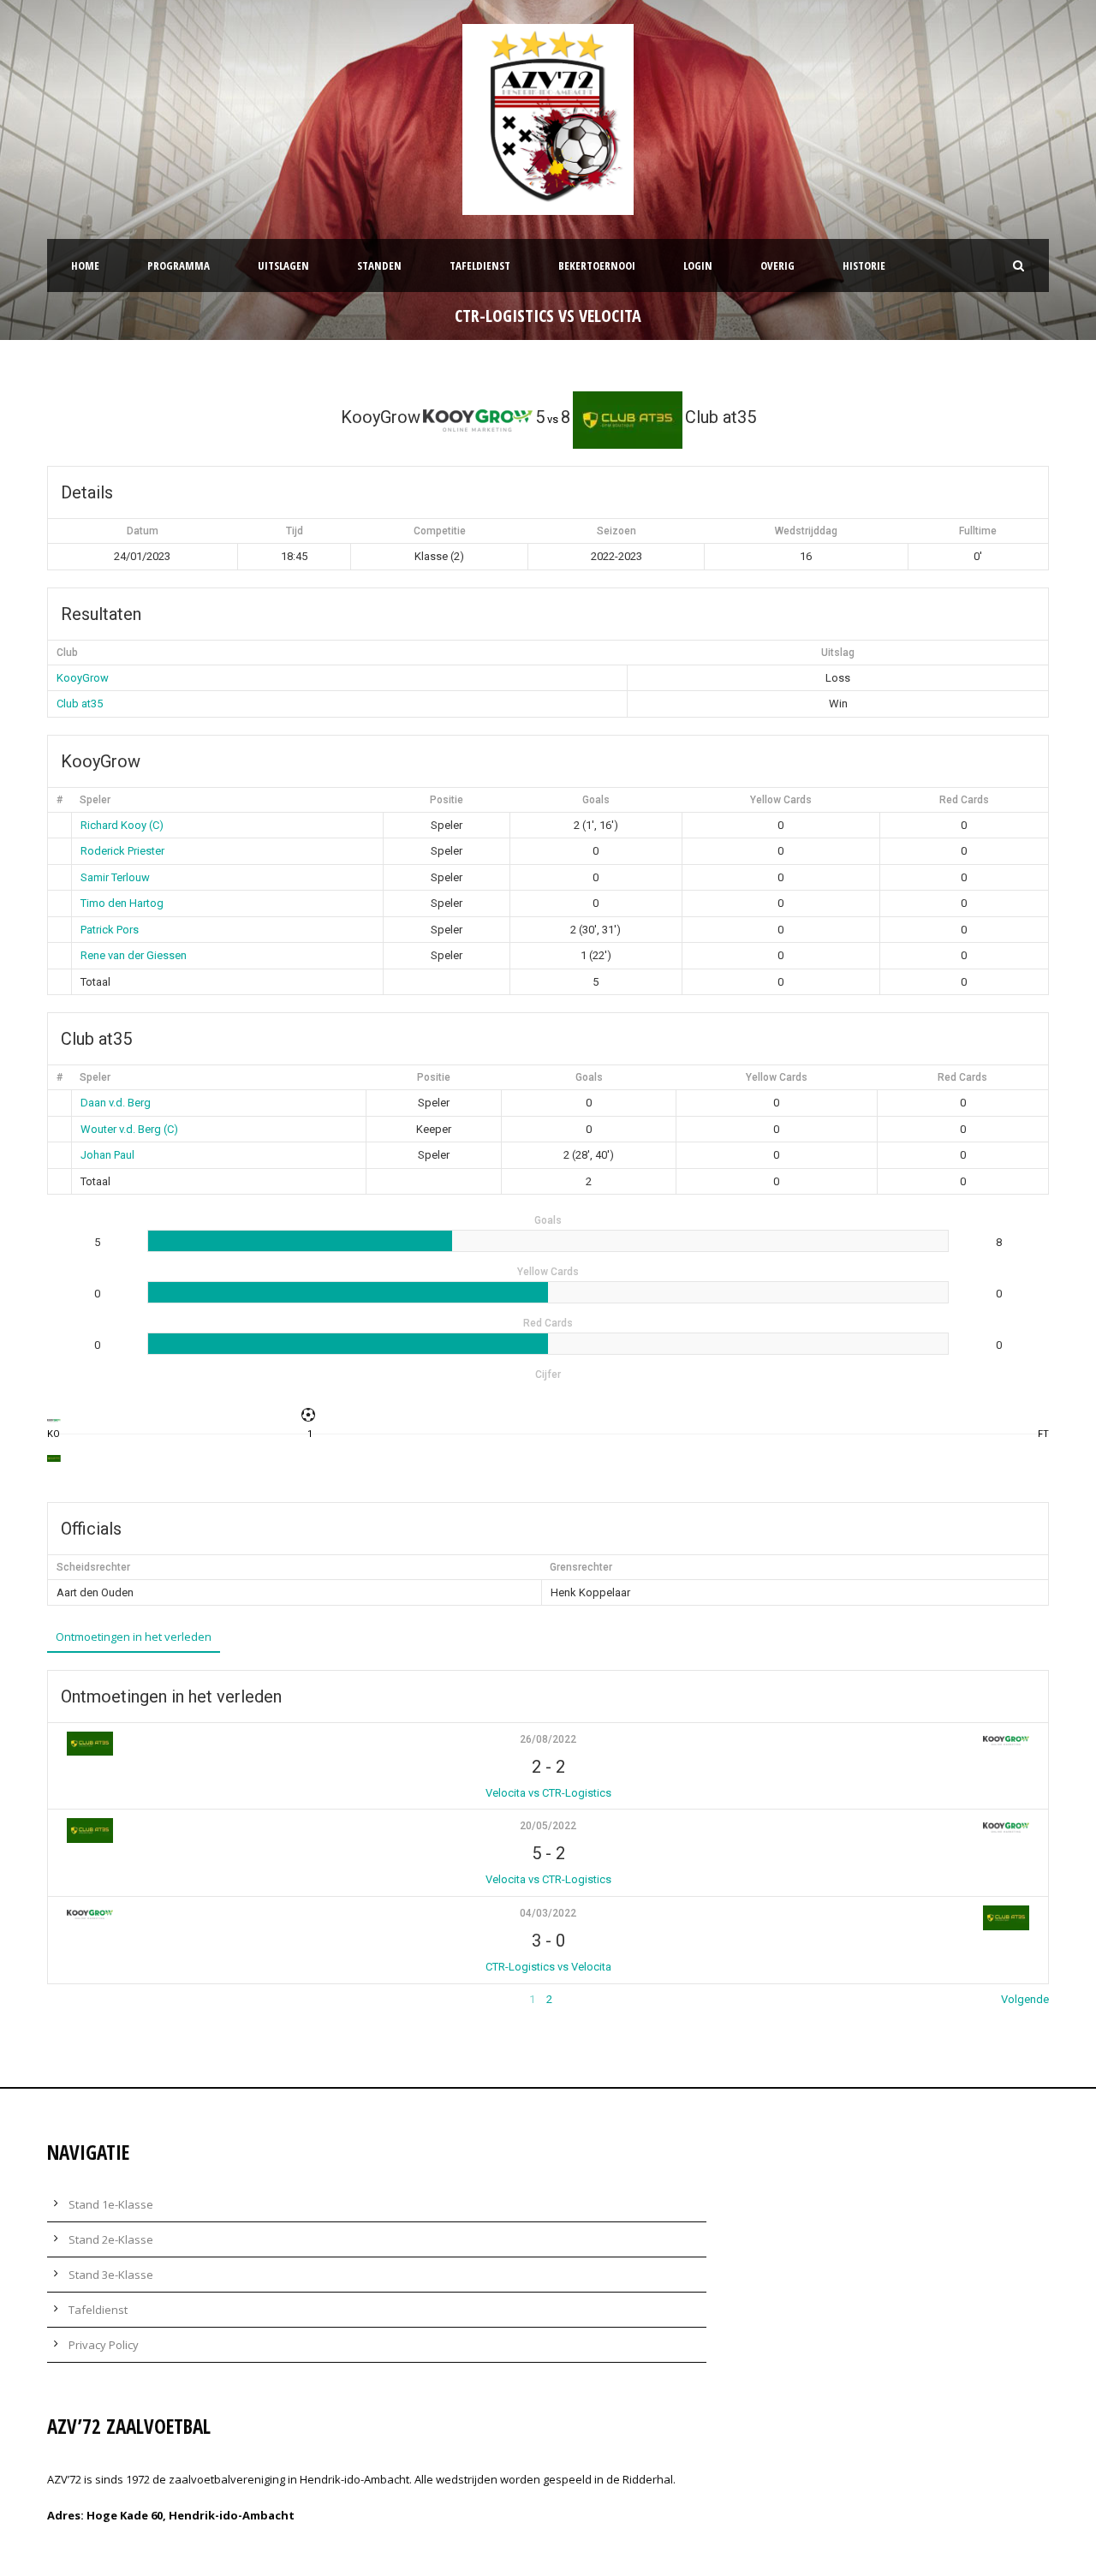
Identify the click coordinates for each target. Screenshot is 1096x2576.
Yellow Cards (781, 800)
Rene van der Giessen (134, 955)
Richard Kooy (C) (122, 825)
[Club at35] (54, 1458)
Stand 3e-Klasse (111, 2275)
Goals (596, 800)
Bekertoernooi (597, 265)
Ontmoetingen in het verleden (134, 1637)
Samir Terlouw (115, 877)
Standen (379, 265)
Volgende (1025, 1999)
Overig (777, 265)
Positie (447, 800)
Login (698, 265)
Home (85, 265)
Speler (95, 800)
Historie (864, 265)
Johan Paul (107, 1155)
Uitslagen (283, 265)
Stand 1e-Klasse (111, 2204)
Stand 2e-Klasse (111, 2239)
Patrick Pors (110, 930)
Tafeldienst (480, 265)
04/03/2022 (548, 1913)
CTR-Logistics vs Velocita (548, 1967)
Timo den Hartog (122, 903)
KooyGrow (83, 678)
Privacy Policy (104, 2345)
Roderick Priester (122, 851)
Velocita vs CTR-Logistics (548, 1793)
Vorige (63, 1999)
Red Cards (964, 800)
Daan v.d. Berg (116, 1103)
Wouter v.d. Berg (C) (129, 1129)
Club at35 (80, 704)
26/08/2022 (548, 1739)
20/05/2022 (548, 1826)
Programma (179, 265)
